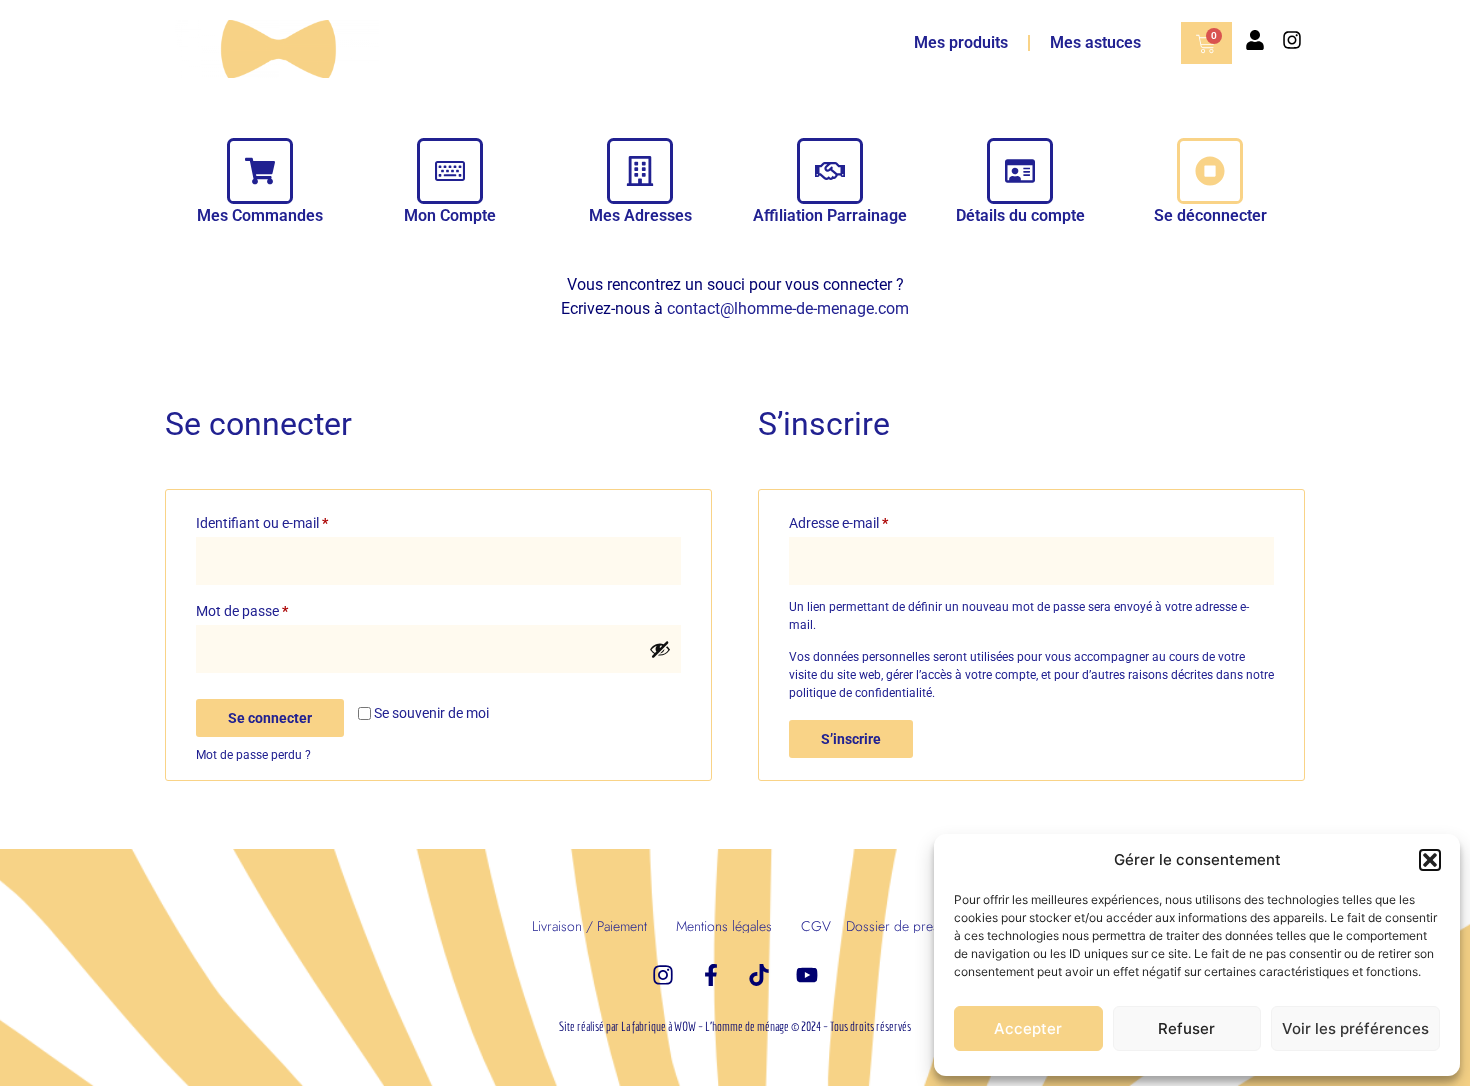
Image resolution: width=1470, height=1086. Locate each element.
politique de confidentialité (860, 693)
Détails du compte (1020, 215)
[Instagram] (1292, 40)
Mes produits (961, 42)
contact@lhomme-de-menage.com (788, 308)
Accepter (1028, 1028)
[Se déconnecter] (1210, 171)
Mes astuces (1095, 42)
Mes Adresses (640, 215)
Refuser (1186, 1028)
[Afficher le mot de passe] (660, 649)
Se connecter (270, 718)
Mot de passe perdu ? (253, 755)
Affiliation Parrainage (830, 215)
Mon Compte (450, 215)
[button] (1430, 860)
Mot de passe (275, 608)
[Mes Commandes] (260, 171)
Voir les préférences (1355, 1028)
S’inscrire (851, 739)
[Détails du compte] (1020, 171)
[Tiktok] (759, 975)
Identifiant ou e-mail (295, 520)
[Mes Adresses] (640, 171)
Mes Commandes (260, 215)
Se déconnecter (1210, 215)
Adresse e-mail (872, 520)
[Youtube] (807, 975)
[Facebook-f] (711, 975)
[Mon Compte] (450, 171)
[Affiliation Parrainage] (830, 171)
